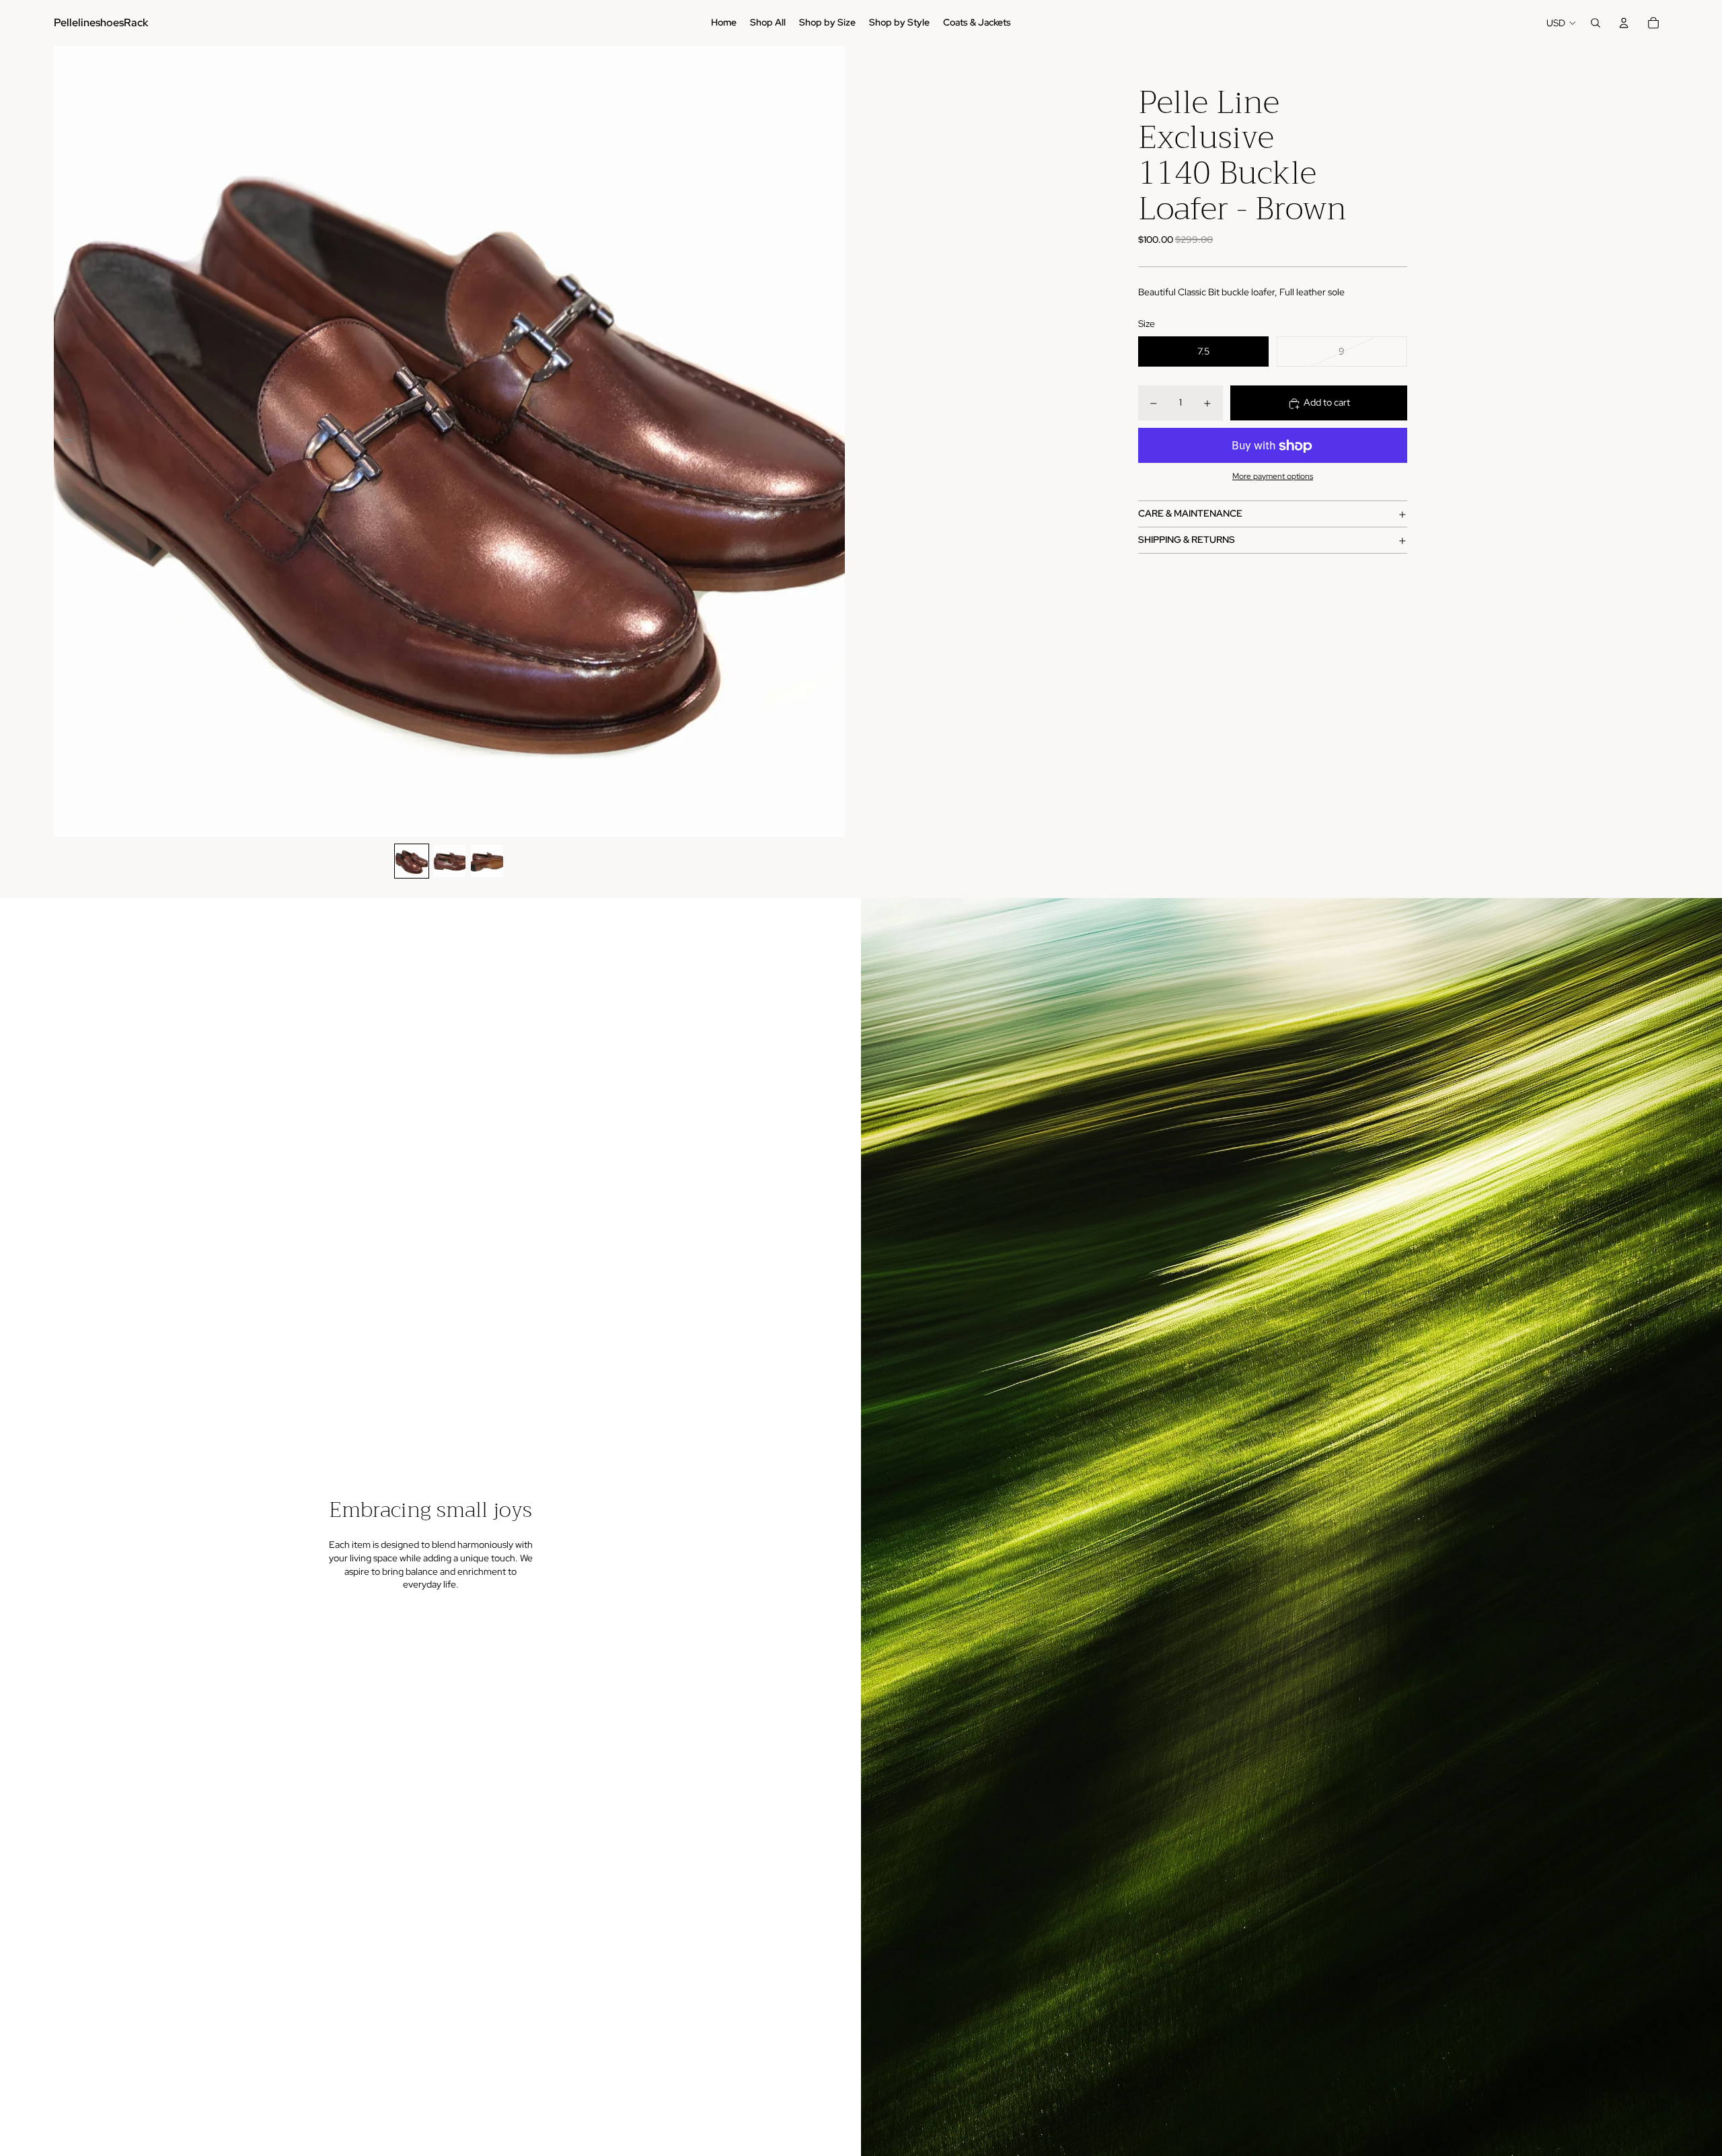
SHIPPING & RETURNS (1187, 540)
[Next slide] (834, 441)
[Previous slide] (65, 441)
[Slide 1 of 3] (412, 861)
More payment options (1273, 477)
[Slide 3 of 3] (487, 861)
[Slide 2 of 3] (449, 861)
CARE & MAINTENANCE (1190, 514)
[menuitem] (724, 23)
